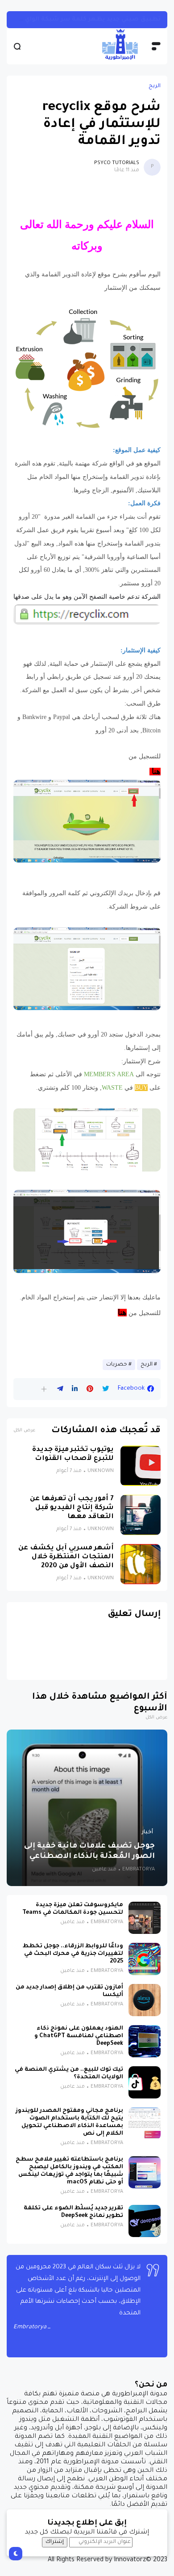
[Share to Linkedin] (75, 1389)
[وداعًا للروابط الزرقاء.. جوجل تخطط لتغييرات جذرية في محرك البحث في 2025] (145, 1959)
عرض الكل (24, 1431)
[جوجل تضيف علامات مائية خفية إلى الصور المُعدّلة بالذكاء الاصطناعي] (87, 1808)
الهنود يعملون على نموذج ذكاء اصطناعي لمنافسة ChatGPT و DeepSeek (79, 2036)
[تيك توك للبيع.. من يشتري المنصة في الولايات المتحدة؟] (145, 2082)
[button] (44, 1389)
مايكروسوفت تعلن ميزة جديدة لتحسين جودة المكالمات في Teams (73, 1909)
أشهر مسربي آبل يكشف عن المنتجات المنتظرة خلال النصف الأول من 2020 (66, 1557)
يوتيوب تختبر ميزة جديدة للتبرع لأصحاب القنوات (73, 1454)
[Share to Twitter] (106, 1389)
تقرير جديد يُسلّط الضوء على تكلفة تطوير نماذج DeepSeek (73, 2212)
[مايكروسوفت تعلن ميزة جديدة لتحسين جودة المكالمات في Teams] (145, 1918)
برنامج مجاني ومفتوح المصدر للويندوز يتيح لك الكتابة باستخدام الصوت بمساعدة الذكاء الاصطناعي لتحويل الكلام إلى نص (69, 2122)
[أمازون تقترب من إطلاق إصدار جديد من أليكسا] (145, 2000)
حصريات (117, 1365)
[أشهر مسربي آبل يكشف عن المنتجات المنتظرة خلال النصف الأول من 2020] (141, 1564)
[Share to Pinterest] (90, 1389)
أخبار (147, 1832)
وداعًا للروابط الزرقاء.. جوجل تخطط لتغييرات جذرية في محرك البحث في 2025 (73, 1954)
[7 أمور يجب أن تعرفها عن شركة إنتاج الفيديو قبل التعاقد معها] (141, 1515)
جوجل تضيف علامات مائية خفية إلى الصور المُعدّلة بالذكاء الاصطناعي (89, 1852)
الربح (155, 86)
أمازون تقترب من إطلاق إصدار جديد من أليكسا (69, 1991)
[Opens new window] (87, 426)
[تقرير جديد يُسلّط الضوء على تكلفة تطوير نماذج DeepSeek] (145, 2221)
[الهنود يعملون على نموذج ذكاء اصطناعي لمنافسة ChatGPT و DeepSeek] (145, 2041)
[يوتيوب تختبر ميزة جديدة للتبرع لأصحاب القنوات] (141, 1466)
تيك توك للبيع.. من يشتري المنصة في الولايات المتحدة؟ (69, 2074)
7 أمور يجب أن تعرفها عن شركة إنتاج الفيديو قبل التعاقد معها (72, 1508)
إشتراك (55, 2542)
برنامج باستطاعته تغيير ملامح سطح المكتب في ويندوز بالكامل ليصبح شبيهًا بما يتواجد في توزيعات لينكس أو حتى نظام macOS (69, 2171)
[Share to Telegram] (60, 1389)
